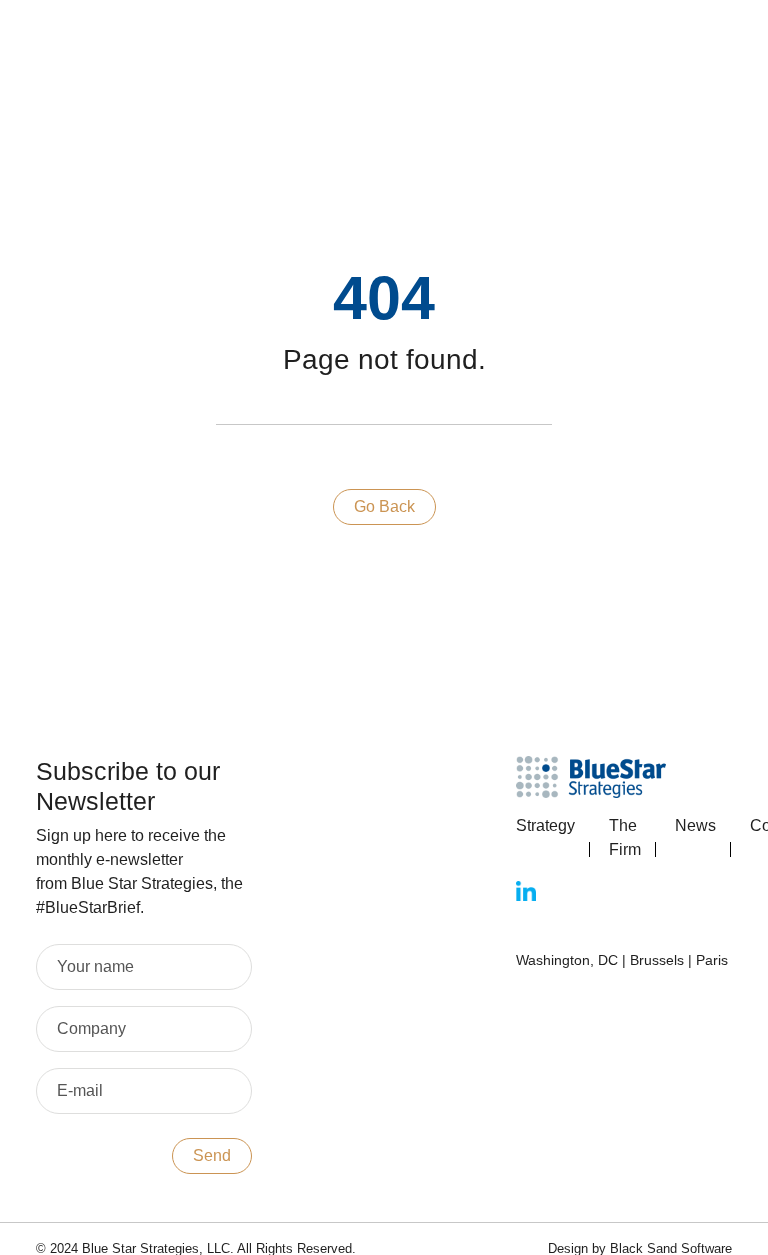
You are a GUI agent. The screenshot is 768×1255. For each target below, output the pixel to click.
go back (384, 506)
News (695, 825)
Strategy (545, 825)
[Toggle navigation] (482, 41)
